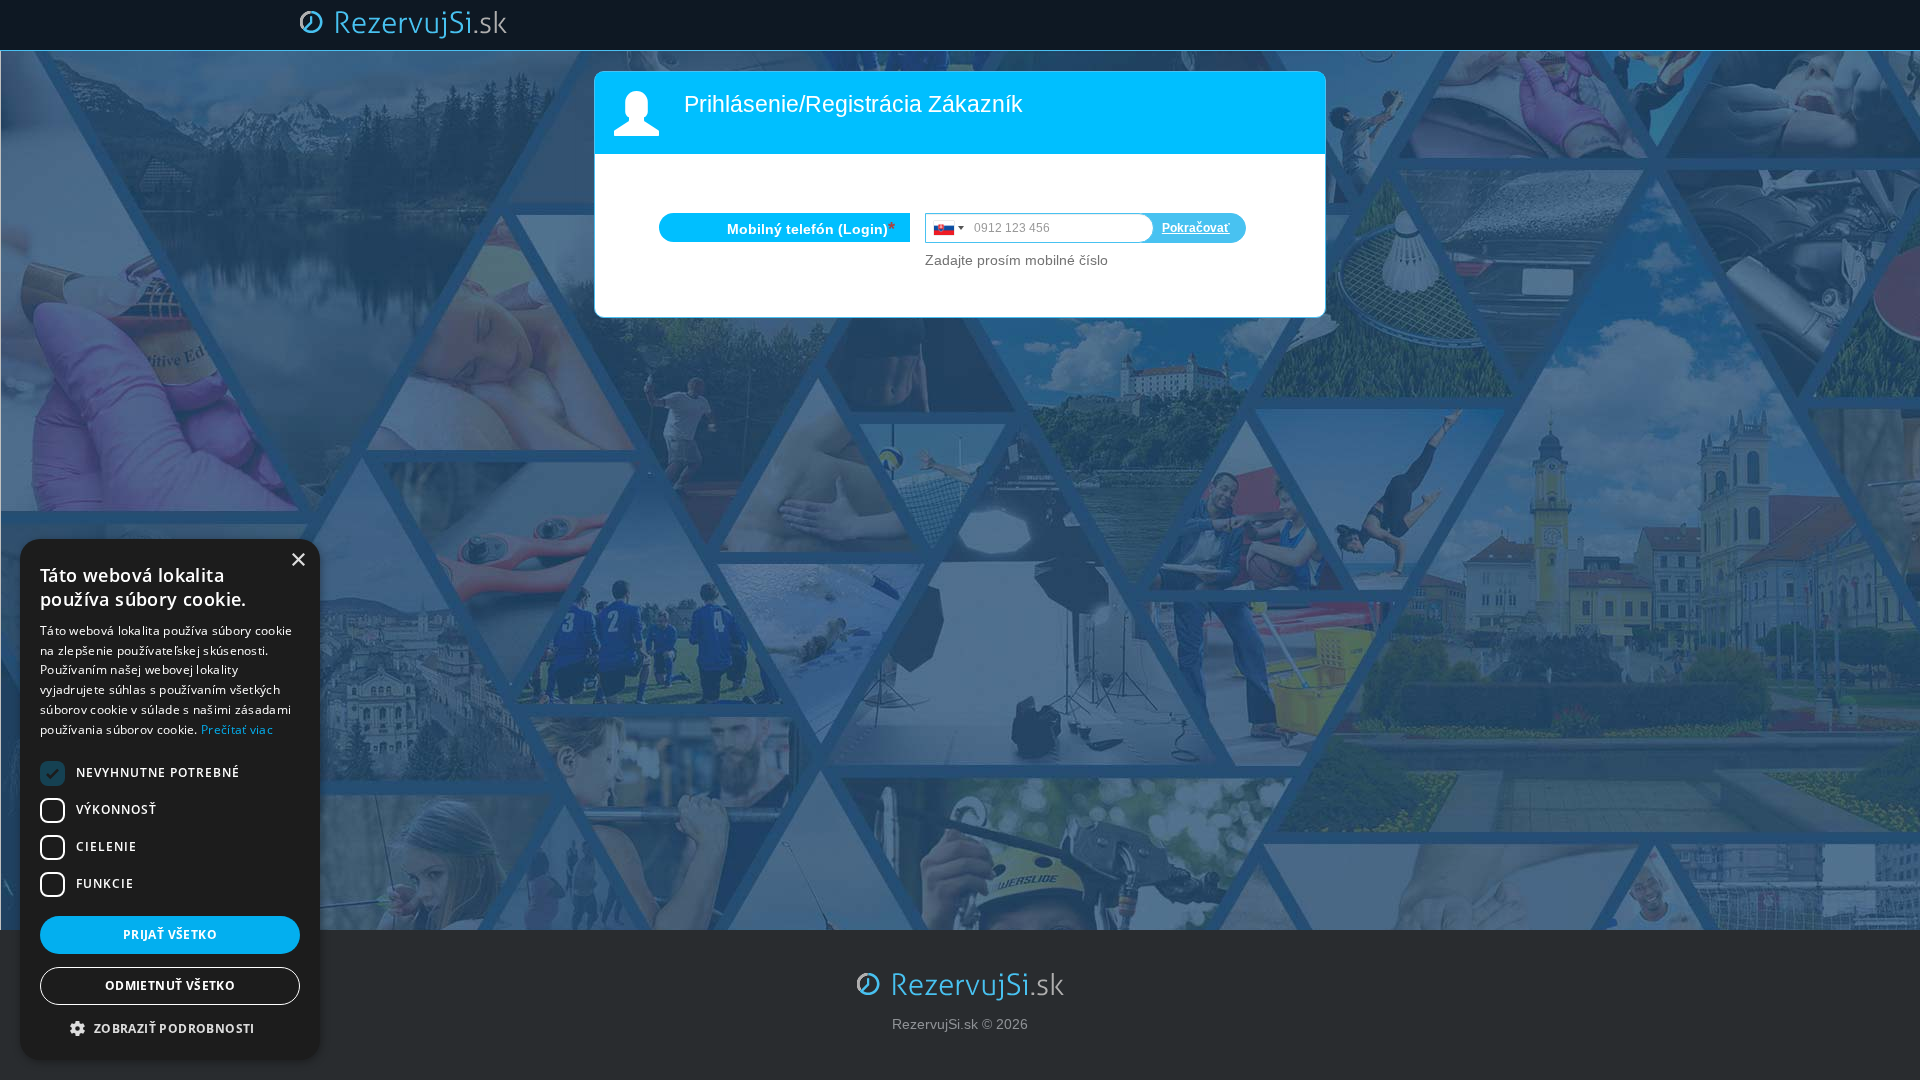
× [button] (297, 560)
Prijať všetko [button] (170, 934)
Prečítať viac (237, 729)
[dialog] (170, 799)
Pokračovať (1196, 228)
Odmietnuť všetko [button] (170, 985)
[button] (170, 1029)
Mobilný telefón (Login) (807, 229)
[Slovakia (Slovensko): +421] (947, 228)
